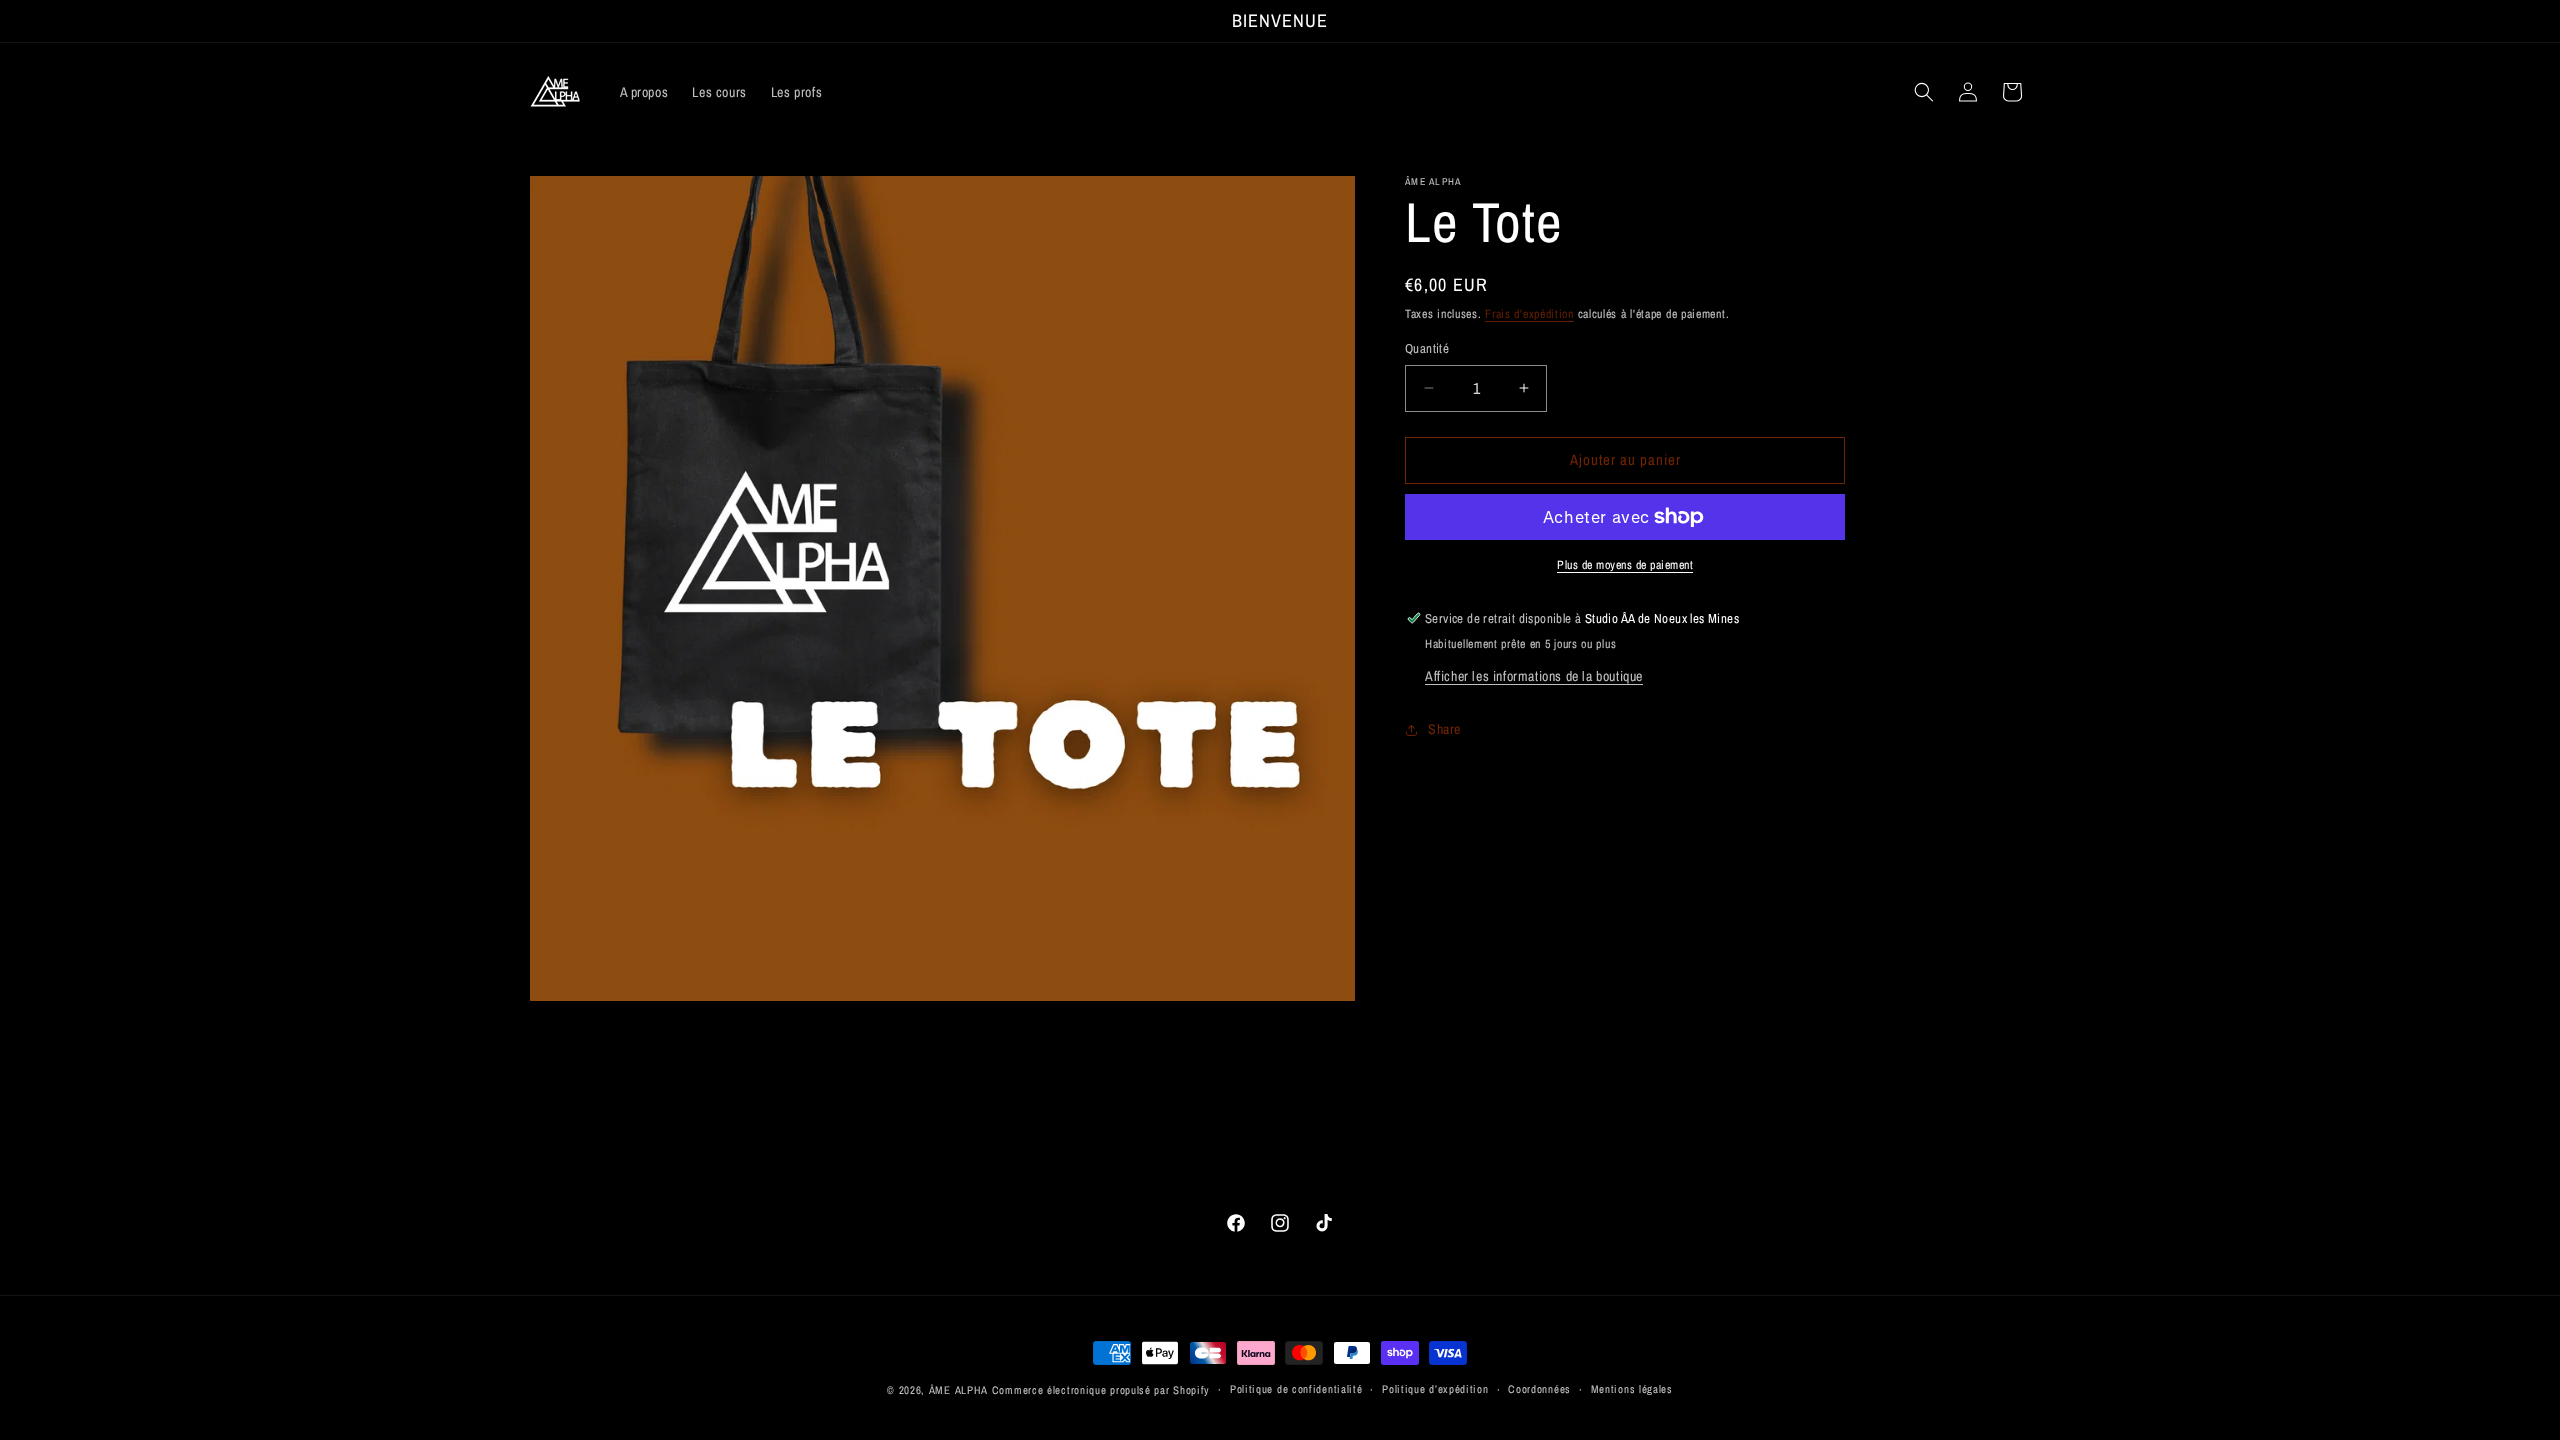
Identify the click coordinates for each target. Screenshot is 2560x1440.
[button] (1924, 92)
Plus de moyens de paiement (1625, 565)
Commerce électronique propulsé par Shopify (1101, 1390)
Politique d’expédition (1435, 1389)
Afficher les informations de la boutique (1534, 676)
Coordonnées (1539, 1389)
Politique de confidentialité (1296, 1389)
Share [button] (1444, 729)
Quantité (1427, 348)
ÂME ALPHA (958, 1390)
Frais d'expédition (1529, 314)
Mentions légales (1632, 1389)
